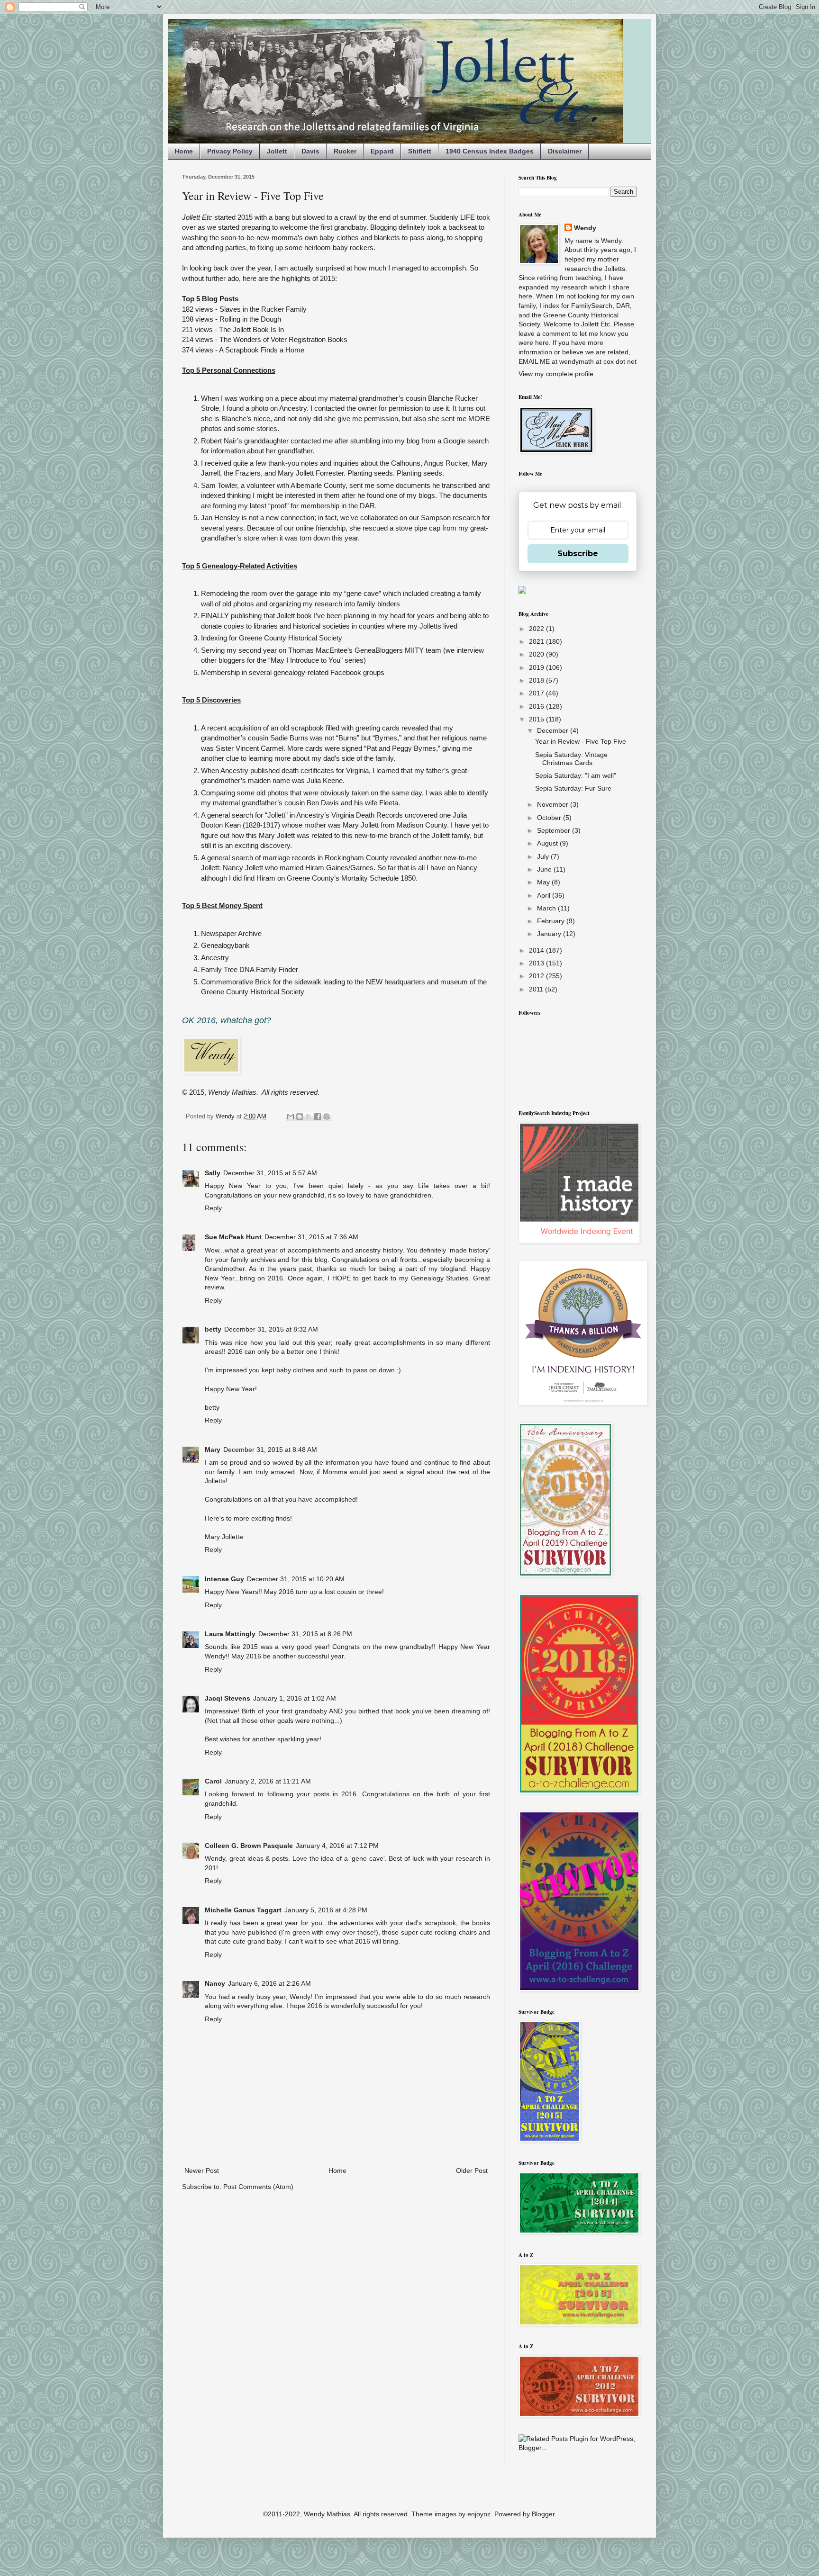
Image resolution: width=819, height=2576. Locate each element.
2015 (537, 719)
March (547, 908)
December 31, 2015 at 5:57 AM (270, 1173)
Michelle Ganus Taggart (243, 1910)
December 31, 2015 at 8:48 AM (270, 1450)
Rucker (345, 151)
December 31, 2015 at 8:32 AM (271, 1329)
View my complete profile (556, 374)
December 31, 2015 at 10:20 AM (296, 1579)
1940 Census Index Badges (490, 151)
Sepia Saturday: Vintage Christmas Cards (571, 759)
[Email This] (291, 1117)
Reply (213, 1208)
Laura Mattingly (230, 1634)
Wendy (585, 228)
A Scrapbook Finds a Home (262, 350)
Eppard (382, 151)
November (554, 804)
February (552, 921)
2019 (537, 667)
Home (184, 151)
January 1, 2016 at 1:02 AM (295, 1698)
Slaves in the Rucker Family (263, 309)
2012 (537, 976)
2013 (537, 963)
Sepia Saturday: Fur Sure (573, 788)
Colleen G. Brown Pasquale (249, 1846)
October (550, 818)
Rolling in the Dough (250, 319)
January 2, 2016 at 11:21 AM (268, 1781)
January (550, 934)
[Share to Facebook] (318, 1117)
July (544, 856)
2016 (537, 706)
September (555, 830)
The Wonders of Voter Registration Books (283, 339)
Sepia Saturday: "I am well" (576, 775)
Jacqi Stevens (227, 1698)
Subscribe (578, 554)
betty (213, 1329)
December (554, 730)
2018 (537, 680)
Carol (213, 1781)
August (548, 843)
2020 (537, 654)
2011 (537, 989)
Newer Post (202, 2171)
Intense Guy (224, 1579)
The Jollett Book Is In (251, 329)
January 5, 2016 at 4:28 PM (326, 1910)
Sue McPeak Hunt (233, 1237)
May (544, 882)
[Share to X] (309, 1117)
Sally (213, 1173)
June (545, 869)
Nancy (215, 1983)
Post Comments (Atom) (258, 2187)
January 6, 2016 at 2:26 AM (269, 1983)
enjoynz (479, 2514)
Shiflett (420, 151)
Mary (213, 1450)
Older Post (472, 2171)
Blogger (543, 2514)
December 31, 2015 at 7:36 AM (311, 1237)
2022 (537, 629)
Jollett (277, 151)
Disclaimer (565, 151)
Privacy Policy (230, 151)
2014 (537, 950)
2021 (537, 641)
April (545, 895)
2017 (537, 693)
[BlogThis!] (300, 1117)
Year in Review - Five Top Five (581, 741)
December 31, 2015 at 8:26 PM (305, 1634)
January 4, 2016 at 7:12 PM (337, 1846)
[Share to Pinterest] (327, 1117)
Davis (310, 151)
